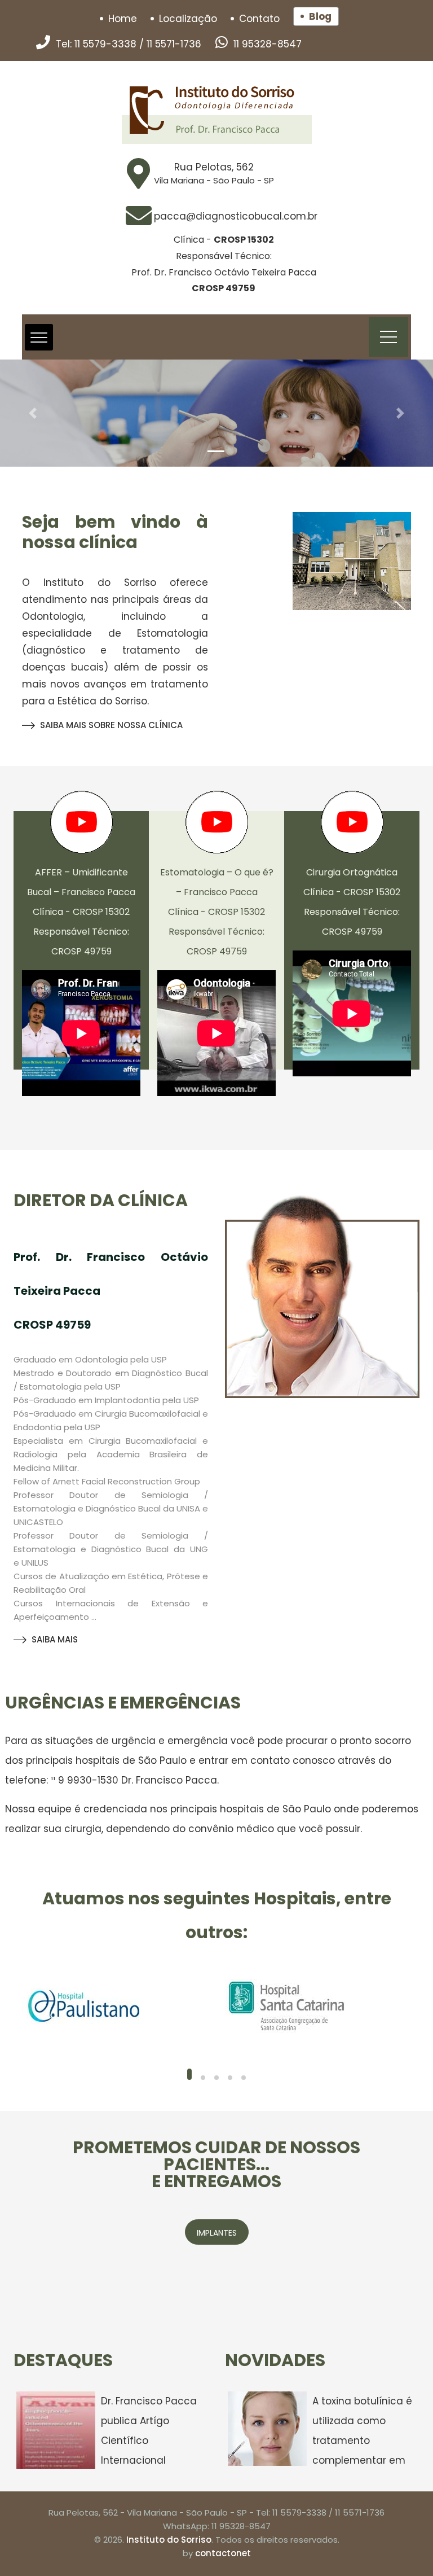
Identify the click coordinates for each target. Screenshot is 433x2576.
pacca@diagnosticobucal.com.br (236, 216)
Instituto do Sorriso (169, 2540)
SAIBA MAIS (55, 1639)
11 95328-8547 (268, 44)
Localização (188, 19)
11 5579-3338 (105, 44)
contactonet (223, 2553)
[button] (32, 413)
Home (123, 19)
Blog (320, 16)
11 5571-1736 (174, 44)
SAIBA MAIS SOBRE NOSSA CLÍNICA (111, 725)
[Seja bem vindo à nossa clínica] (352, 561)
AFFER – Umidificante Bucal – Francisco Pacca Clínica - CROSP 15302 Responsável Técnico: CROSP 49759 (81, 912)
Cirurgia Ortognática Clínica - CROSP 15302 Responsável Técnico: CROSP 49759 (352, 902)
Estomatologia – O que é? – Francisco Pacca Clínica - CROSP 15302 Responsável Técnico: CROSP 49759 (217, 912)
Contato (259, 19)
